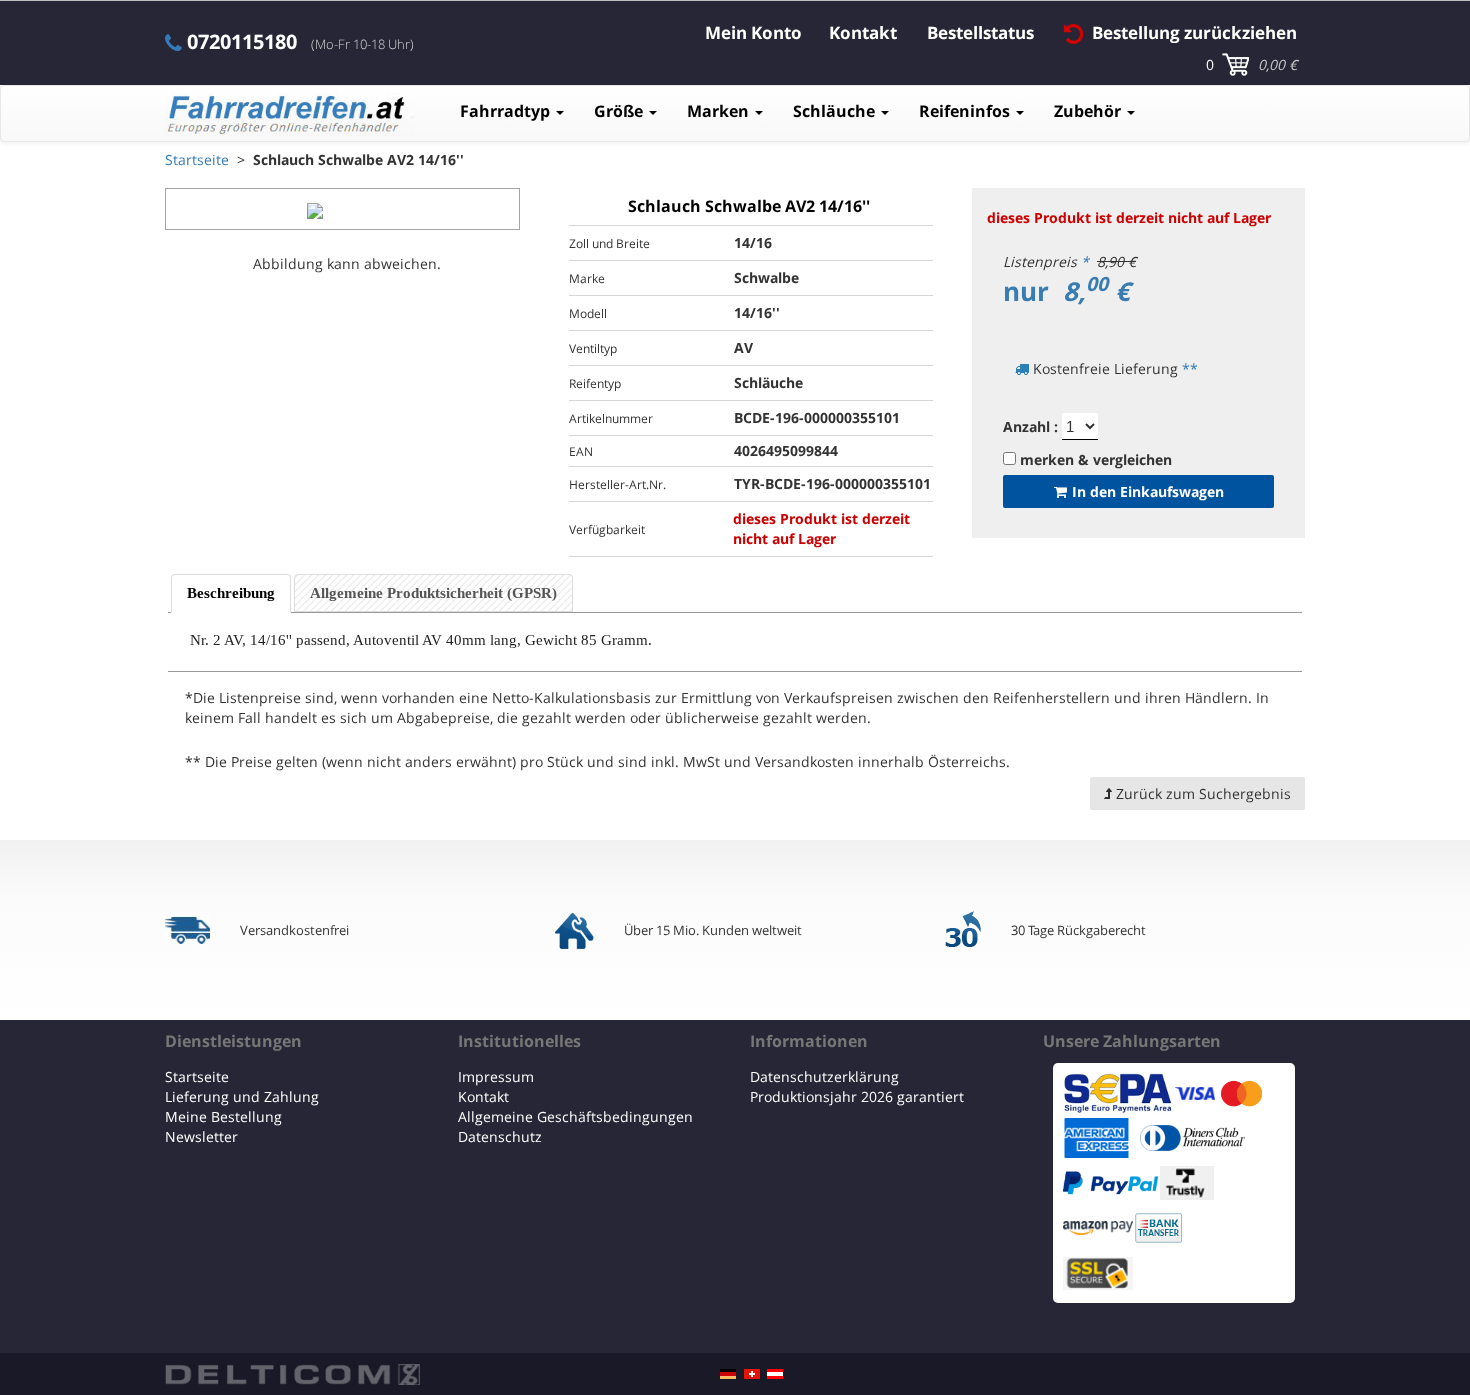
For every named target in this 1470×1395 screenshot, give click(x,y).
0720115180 (242, 42)
